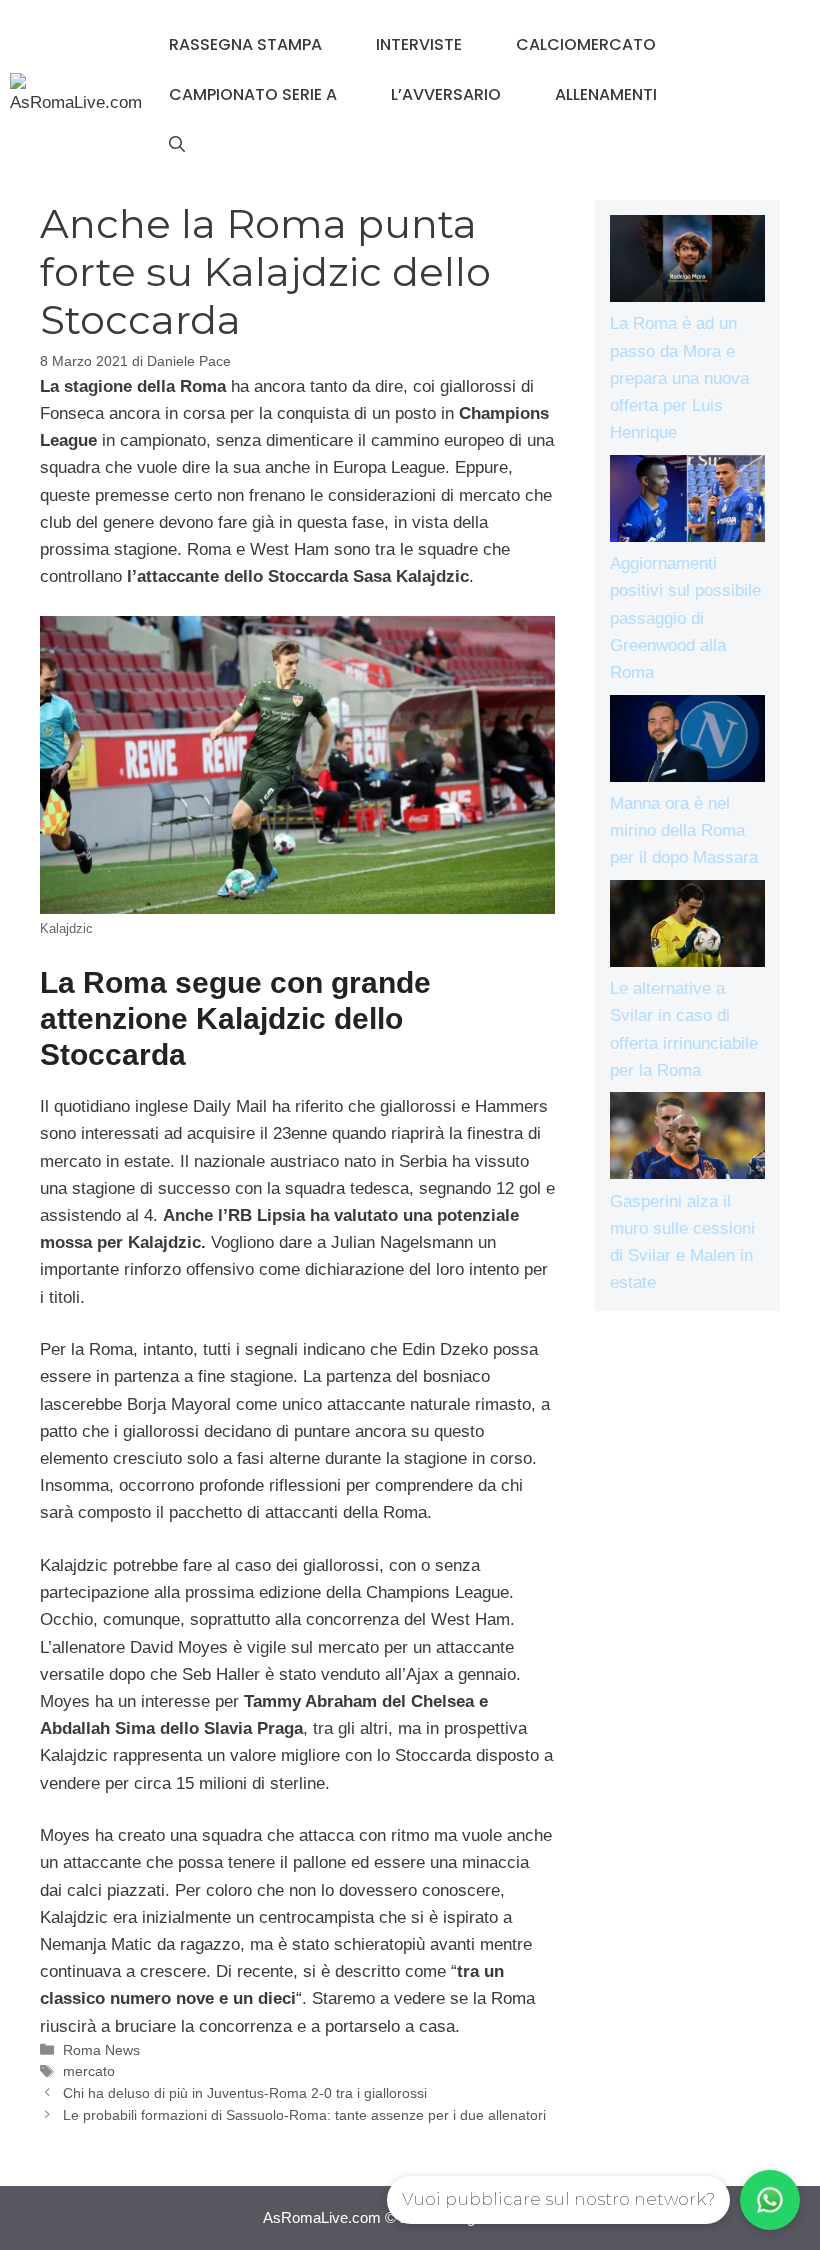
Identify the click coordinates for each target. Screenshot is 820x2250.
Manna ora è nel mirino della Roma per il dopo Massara (684, 830)
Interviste (419, 44)
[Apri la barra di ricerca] (177, 145)
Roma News (101, 2050)
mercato (89, 2071)
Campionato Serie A (253, 94)
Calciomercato (586, 44)
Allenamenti (606, 94)
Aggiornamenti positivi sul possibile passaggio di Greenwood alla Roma (685, 618)
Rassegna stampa (245, 44)
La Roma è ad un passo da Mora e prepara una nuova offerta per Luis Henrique (679, 378)
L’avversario (446, 94)
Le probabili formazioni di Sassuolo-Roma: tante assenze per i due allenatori (304, 2115)
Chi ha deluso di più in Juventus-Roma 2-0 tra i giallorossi (245, 2093)
